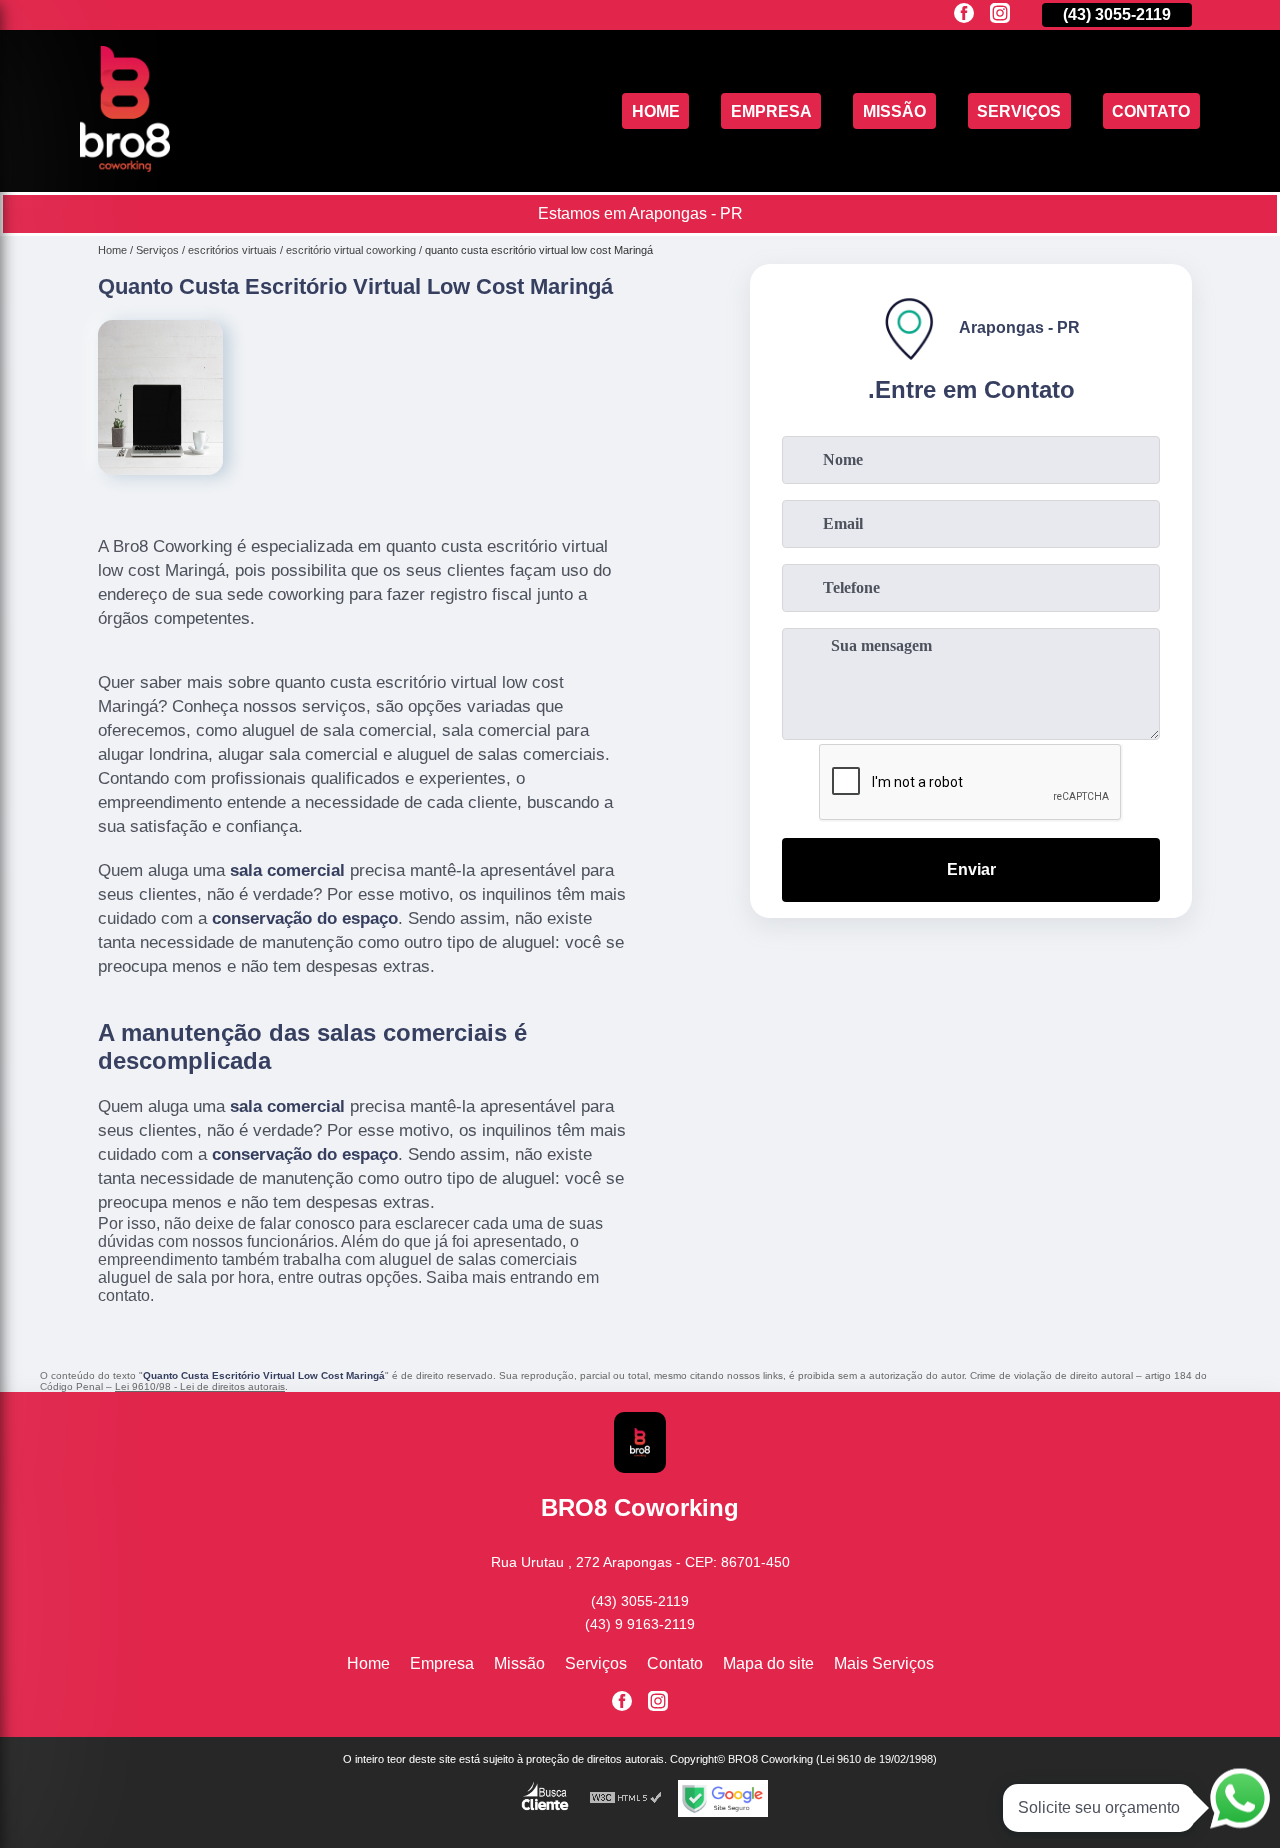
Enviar (971, 869)
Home (656, 110)
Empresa (771, 110)
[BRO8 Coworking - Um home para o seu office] (125, 166)
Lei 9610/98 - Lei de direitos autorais (200, 1386)
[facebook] (964, 14)
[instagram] (1000, 14)
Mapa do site (768, 1663)
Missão (894, 110)
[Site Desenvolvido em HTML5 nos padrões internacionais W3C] (626, 1798)
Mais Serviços (884, 1663)
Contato (1151, 110)
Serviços (1019, 110)
